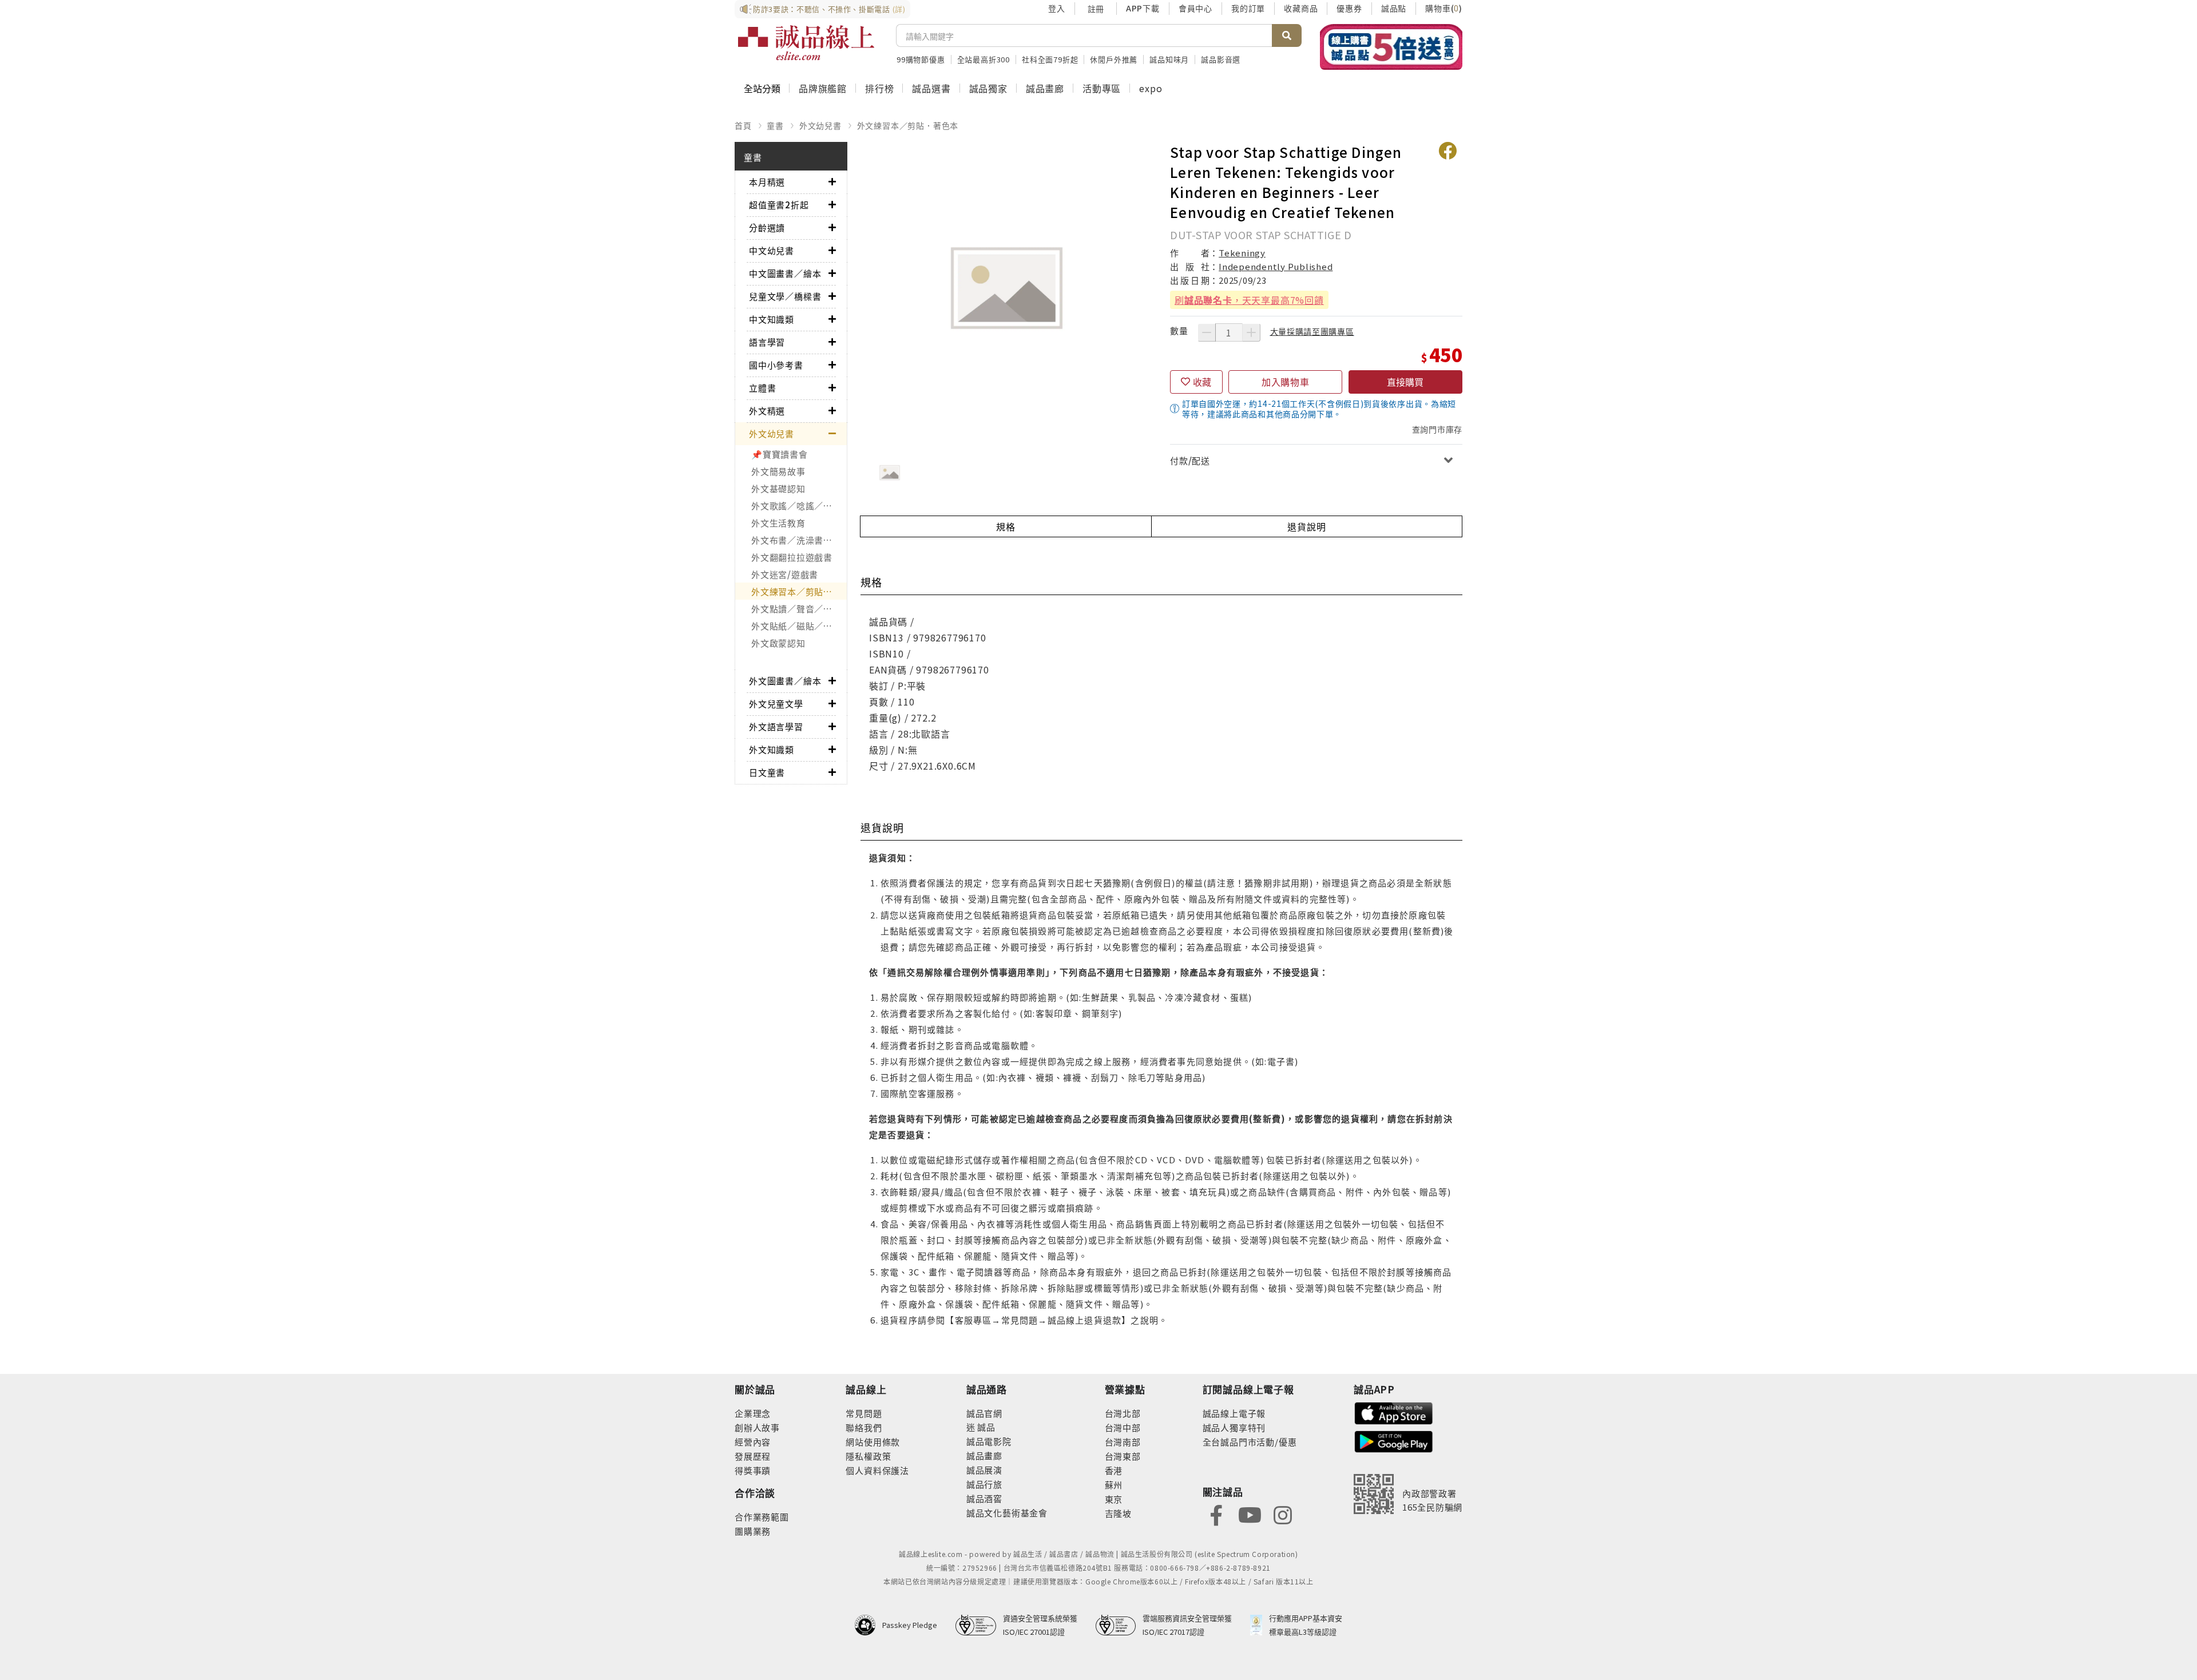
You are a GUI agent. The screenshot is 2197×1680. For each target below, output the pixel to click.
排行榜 (879, 88)
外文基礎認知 (778, 488)
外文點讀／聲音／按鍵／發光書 (799, 609)
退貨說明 (1306, 526)
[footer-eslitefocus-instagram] (1283, 1514)
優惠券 (1349, 8)
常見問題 (864, 1413)
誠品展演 (984, 1470)
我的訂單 (1248, 8)
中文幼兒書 (772, 250)
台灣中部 (1123, 1427)
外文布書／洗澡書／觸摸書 (799, 540)
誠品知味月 (1169, 59)
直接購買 (1405, 382)
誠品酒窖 (984, 1498)
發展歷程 (753, 1456)
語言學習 (767, 342)
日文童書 (767, 772)
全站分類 (762, 88)
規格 (1006, 526)
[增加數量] (1251, 332)
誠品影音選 (1221, 59)
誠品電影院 (989, 1441)
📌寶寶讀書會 (780, 454)
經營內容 (753, 1442)
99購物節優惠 (921, 59)
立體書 (762, 388)
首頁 (743, 125)
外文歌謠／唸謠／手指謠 (799, 506)
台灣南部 (1123, 1442)
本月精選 (767, 182)
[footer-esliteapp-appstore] (1394, 1412)
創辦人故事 (757, 1427)
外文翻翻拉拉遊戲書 (792, 557)
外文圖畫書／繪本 (785, 681)
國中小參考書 (776, 365)
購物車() (1444, 8)
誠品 (986, 1427)
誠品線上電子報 (1234, 1413)
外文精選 (767, 411)
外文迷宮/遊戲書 (785, 574)
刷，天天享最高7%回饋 (1249, 300)
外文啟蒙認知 (778, 643)
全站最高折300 (984, 59)
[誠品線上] (806, 43)
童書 (775, 125)
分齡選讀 (767, 227)
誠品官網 (984, 1413)
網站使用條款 (873, 1442)
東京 (1114, 1499)
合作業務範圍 (762, 1517)
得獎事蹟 (753, 1470)
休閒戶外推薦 (1114, 59)
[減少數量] (1207, 332)
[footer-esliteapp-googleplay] (1394, 1441)
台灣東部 (1123, 1456)
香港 (1114, 1470)
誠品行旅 (984, 1484)
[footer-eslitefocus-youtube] (1250, 1514)
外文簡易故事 (778, 471)
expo (1151, 88)
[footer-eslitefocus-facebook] (1216, 1514)
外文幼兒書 (820, 125)
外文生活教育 (778, 523)
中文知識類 (772, 319)
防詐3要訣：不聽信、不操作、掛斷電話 (829, 9)
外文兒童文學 (776, 704)
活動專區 (1102, 88)
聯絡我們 (864, 1427)
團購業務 (753, 1531)
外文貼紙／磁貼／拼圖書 (799, 626)
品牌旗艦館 (823, 88)
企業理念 (753, 1413)
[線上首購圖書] (1391, 47)
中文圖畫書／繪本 (785, 273)
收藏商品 (1301, 8)
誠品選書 (931, 88)
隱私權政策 (868, 1456)
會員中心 (1195, 8)
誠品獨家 (988, 88)
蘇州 (1114, 1485)
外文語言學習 (776, 726)
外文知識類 (772, 749)
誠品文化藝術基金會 (1007, 1513)
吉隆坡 (1118, 1513)
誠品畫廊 (1045, 88)
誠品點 (1394, 8)
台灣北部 (1123, 1413)
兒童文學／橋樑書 (785, 296)
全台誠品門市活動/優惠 (1250, 1442)
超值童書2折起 (779, 205)
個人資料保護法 (877, 1470)
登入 (1057, 8)
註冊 (1096, 9)
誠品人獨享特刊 (1234, 1427)
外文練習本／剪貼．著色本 (908, 125)
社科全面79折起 (1050, 59)
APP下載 (1143, 8)
